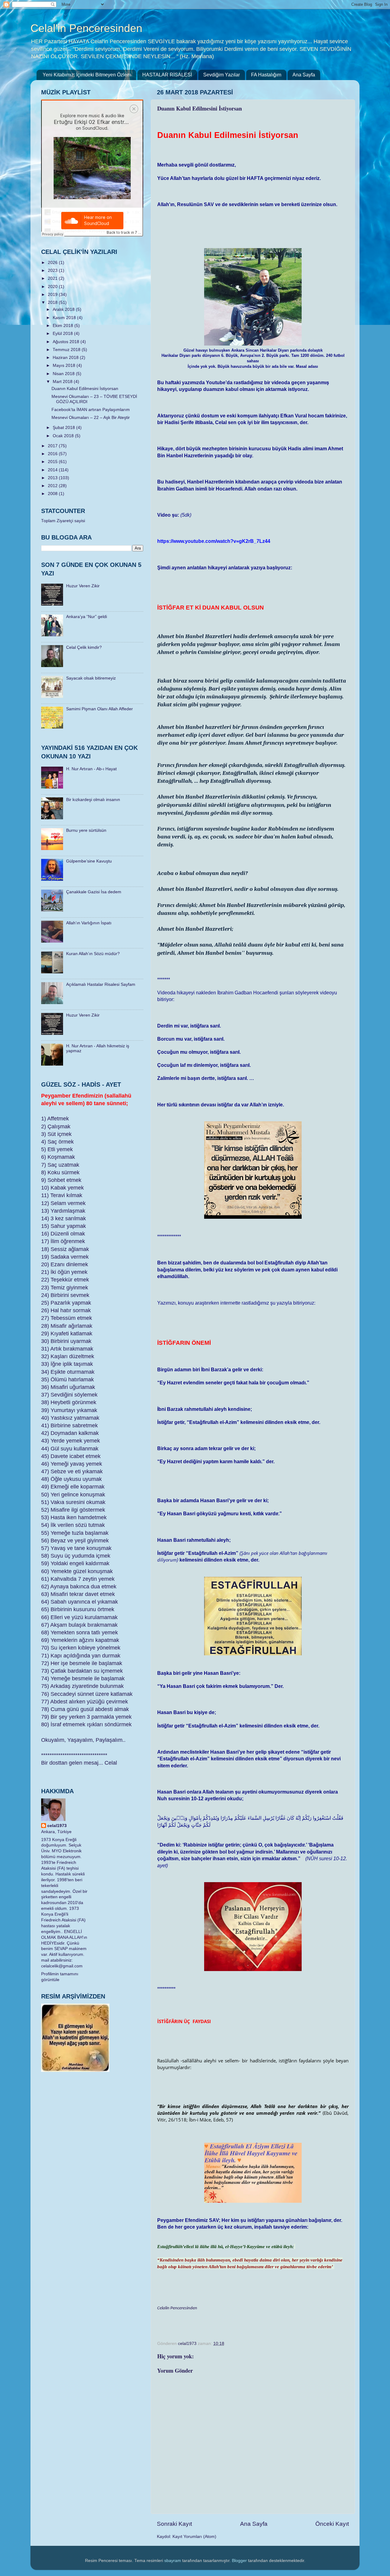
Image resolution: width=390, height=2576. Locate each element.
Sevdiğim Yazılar (222, 75)
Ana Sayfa (304, 75)
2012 (53, 486)
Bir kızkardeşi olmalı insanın (93, 800)
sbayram (173, 2561)
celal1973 (57, 1826)
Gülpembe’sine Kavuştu (89, 861)
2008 (53, 494)
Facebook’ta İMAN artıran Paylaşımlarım (91, 410)
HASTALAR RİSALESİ (167, 75)
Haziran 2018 (66, 358)
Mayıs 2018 (65, 365)
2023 (53, 271)
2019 (53, 295)
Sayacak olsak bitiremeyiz (91, 678)
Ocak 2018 (64, 436)
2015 (53, 462)
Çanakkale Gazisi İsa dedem (94, 892)
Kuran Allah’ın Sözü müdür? (93, 954)
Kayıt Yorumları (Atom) (194, 2537)
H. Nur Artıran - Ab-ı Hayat (91, 769)
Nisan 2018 (64, 374)
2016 (53, 454)
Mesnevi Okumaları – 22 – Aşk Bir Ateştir (91, 418)
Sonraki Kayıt (174, 2524)
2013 (53, 478)
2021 (53, 278)
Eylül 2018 (63, 334)
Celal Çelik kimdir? (84, 647)
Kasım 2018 (65, 318)
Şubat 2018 (64, 428)
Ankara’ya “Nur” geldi (87, 617)
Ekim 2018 (64, 326)
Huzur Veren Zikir (83, 586)
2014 (53, 470)
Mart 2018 (63, 382)
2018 (53, 302)
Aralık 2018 (64, 309)
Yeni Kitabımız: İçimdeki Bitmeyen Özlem (87, 75)
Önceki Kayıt (332, 2524)
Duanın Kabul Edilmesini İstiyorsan (85, 389)
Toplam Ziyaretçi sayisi (63, 521)
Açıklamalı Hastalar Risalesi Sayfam (101, 984)
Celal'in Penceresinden (86, 28)
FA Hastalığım (266, 75)
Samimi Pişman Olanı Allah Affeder (99, 709)
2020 (53, 287)
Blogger (239, 2561)
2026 (53, 263)
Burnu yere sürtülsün (86, 830)
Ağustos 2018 (67, 342)
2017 (53, 446)
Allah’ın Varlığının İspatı (89, 923)
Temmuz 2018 (67, 350)
